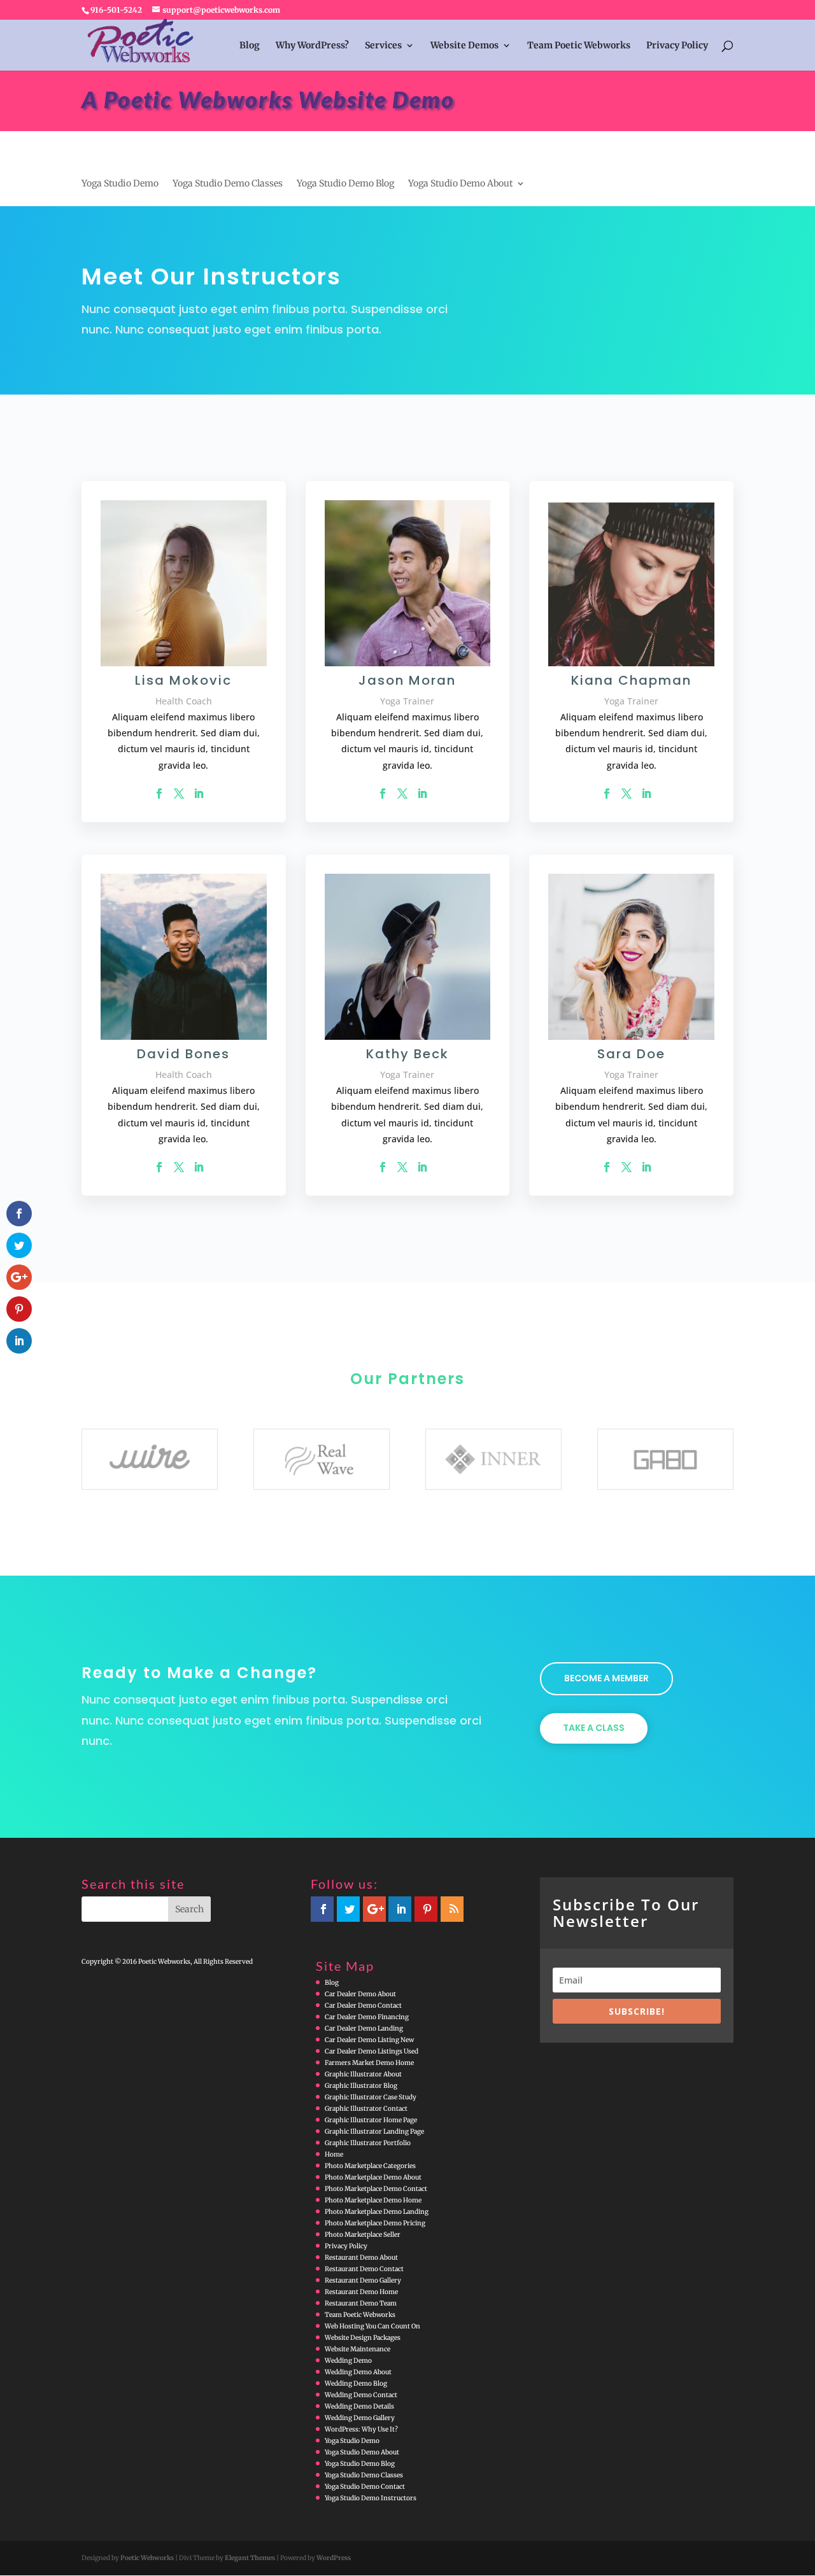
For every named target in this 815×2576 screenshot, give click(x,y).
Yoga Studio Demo (120, 184)
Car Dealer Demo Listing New (369, 2040)
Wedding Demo (348, 2361)
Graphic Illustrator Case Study (371, 2097)
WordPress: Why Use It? (361, 2429)
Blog (250, 46)
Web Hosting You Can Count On (372, 2326)
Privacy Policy (677, 46)
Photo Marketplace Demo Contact (376, 2189)
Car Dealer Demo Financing (367, 2017)
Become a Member (606, 1678)
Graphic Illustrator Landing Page (374, 2131)
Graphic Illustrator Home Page (371, 2120)
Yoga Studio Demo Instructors (371, 2498)
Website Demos (464, 46)
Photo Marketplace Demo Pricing (375, 2223)
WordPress (334, 2558)
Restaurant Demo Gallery (363, 2280)
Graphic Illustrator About (363, 2074)
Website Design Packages (363, 2338)
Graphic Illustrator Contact (366, 2109)
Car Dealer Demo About (360, 1994)
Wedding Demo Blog (356, 2383)
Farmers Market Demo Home (369, 2063)
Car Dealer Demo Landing (364, 2028)
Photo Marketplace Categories (370, 2166)
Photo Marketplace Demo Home (373, 2200)
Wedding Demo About (358, 2372)
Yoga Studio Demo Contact (365, 2487)
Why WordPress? (312, 46)
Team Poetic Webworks (579, 46)
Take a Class (594, 1728)
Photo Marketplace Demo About (373, 2177)
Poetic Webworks (147, 2558)
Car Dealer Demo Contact (363, 2005)
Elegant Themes (250, 2558)
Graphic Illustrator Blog (361, 2086)
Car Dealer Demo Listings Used (372, 2051)
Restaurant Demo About (361, 2257)
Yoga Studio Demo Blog (345, 184)
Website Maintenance (358, 2349)
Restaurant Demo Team (361, 2303)
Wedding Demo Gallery (360, 2418)
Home (334, 2154)
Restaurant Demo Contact (364, 2269)
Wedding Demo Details (359, 2406)
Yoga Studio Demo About (460, 184)
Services (383, 46)
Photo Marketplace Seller (363, 2235)
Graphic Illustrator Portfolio (368, 2143)
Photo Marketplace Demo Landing (377, 2212)
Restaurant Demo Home (361, 2292)
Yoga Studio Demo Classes (228, 184)
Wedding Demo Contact (361, 2395)
